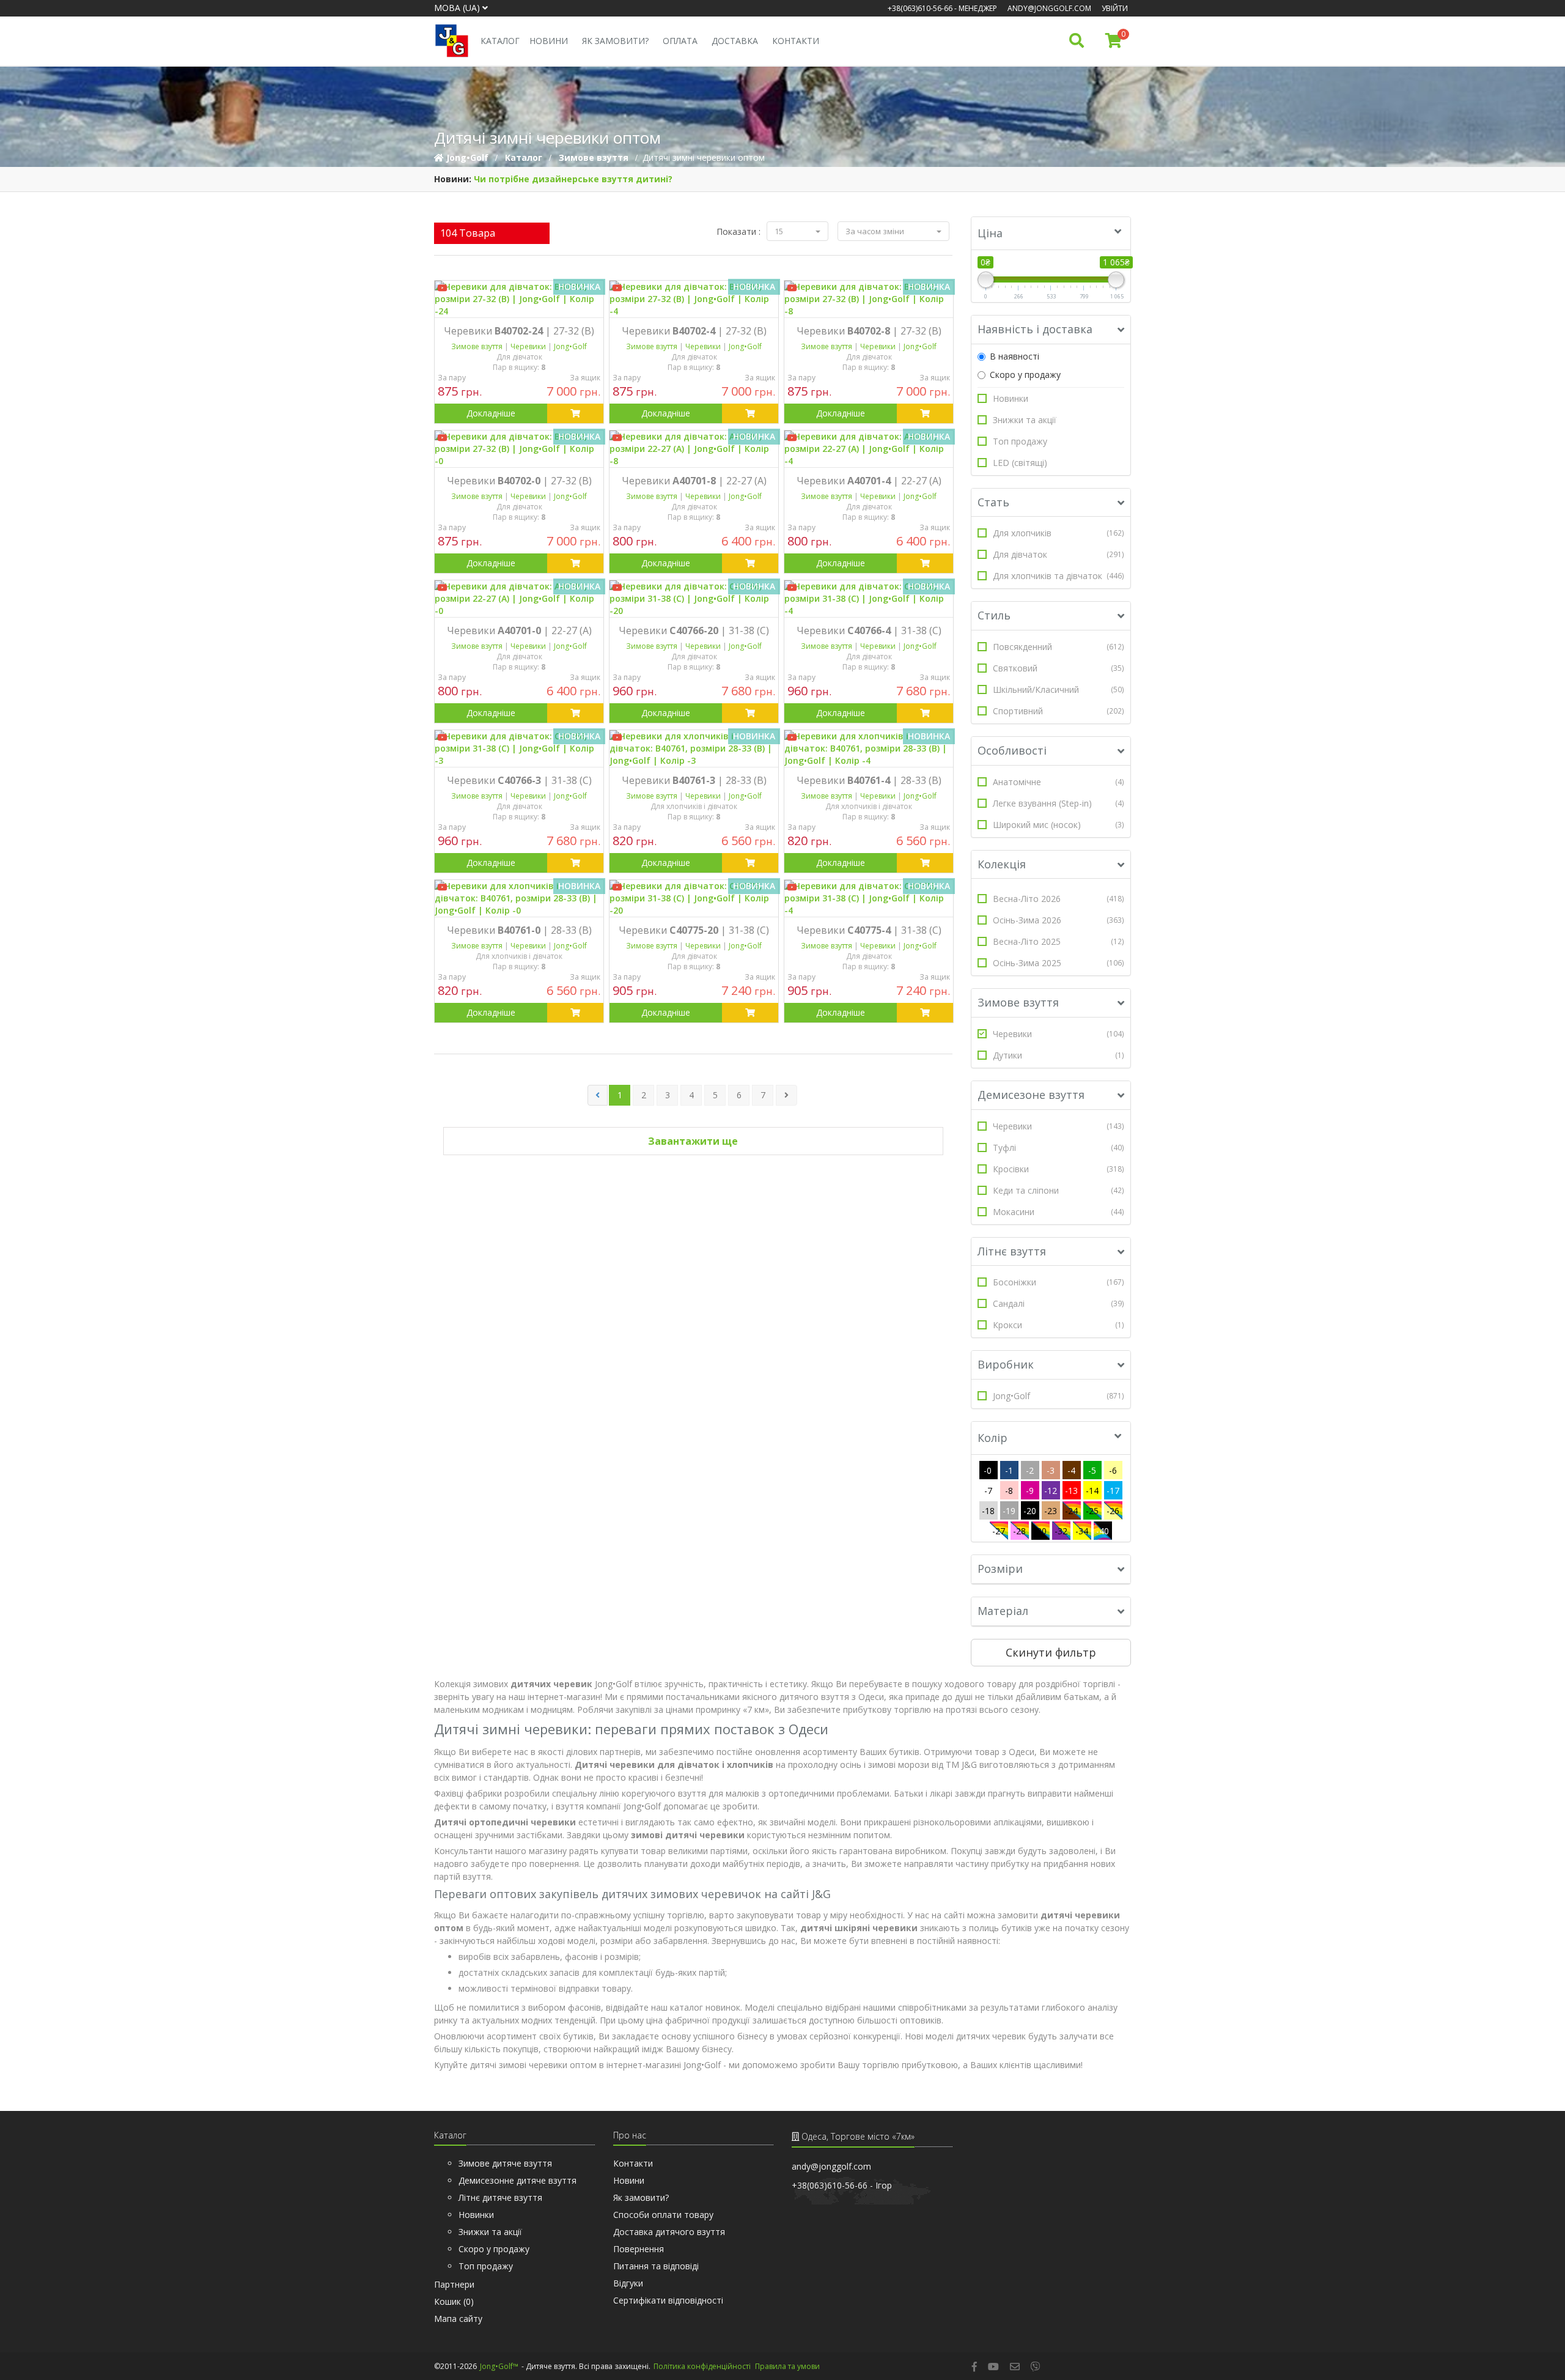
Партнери (454, 2284)
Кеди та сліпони (1059, 1190)
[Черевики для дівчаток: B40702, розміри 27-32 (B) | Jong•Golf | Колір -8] (869, 299)
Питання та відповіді (656, 2266)
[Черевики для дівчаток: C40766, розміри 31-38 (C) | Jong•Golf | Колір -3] (519, 748)
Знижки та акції (1025, 420)
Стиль (994, 615)
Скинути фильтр (1051, 1652)
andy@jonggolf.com (1049, 8)
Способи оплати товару (663, 2215)
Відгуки (628, 2283)
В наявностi (1014, 356)
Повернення (639, 2249)
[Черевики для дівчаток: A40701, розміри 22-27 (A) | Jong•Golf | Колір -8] (694, 449)
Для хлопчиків (1059, 533)
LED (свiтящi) (1020, 463)
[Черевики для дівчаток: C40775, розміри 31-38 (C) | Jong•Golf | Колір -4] (869, 898)
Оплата (680, 41)
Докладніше (491, 413)
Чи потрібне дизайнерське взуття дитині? (573, 179)
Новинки (1011, 398)
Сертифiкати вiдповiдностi (668, 2300)
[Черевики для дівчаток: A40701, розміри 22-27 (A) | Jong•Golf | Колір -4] (869, 449)
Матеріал (1003, 1611)
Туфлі (1059, 1147)
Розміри (1000, 1569)
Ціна (990, 233)
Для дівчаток (1059, 554)
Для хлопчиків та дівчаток (1059, 576)
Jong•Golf (1059, 1396)
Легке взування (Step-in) (1059, 803)
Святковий (1059, 668)
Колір (992, 1438)
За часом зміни (876, 231)
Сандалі (1059, 1303)
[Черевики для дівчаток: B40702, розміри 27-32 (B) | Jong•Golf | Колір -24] (519, 299)
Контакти (796, 41)
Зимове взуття (1018, 1002)
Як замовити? (615, 41)
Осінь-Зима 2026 (1059, 920)
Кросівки (1059, 1169)
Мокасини (1059, 1212)
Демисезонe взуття (1031, 1095)
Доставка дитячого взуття (669, 2232)
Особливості (1012, 750)
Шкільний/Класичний (1059, 689)
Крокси (1059, 1325)
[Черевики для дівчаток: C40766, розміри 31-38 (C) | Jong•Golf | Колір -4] (869, 599)
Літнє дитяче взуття (500, 2197)
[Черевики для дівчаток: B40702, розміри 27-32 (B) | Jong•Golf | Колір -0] (519, 449)
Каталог (500, 41)
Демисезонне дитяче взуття (517, 2180)
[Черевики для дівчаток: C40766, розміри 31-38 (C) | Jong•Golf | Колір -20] (694, 599)
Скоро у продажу (1025, 375)
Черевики (1059, 1034)
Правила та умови (787, 2366)
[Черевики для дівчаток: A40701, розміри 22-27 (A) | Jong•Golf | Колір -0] (519, 599)
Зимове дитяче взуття (505, 2163)
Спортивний (1059, 711)
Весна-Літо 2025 (1059, 941)
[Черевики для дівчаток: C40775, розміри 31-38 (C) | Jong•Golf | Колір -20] (694, 898)
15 (780, 231)
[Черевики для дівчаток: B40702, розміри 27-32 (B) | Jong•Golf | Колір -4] (694, 299)
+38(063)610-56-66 (920, 8)
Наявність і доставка (1035, 329)
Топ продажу (1020, 441)
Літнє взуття (1012, 1251)
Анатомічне (1059, 782)
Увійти (1115, 8)
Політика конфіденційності (702, 2366)
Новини (549, 41)
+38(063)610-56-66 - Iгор (842, 2185)
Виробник (1006, 1364)
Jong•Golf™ (499, 2366)
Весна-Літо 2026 (1059, 899)
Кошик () (454, 2301)
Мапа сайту (458, 2319)
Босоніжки (1059, 1282)
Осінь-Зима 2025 (1059, 963)
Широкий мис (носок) (1059, 825)
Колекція (1002, 864)
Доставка (735, 41)
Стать (993, 502)
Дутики (1059, 1055)
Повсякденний (1059, 647)
